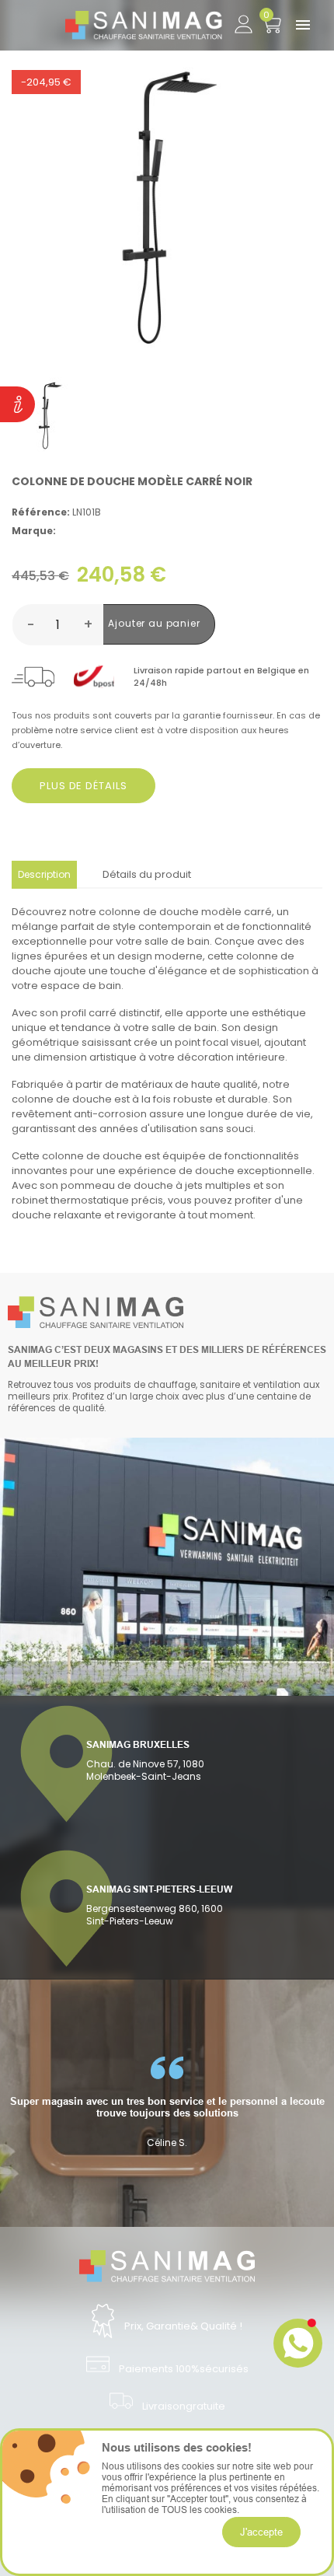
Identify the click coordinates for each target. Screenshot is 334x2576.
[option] (167, 2102)
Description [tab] (44, 874)
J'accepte (261, 2532)
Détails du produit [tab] (147, 874)
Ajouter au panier (154, 623)
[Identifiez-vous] (243, 21)
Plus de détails (83, 786)
